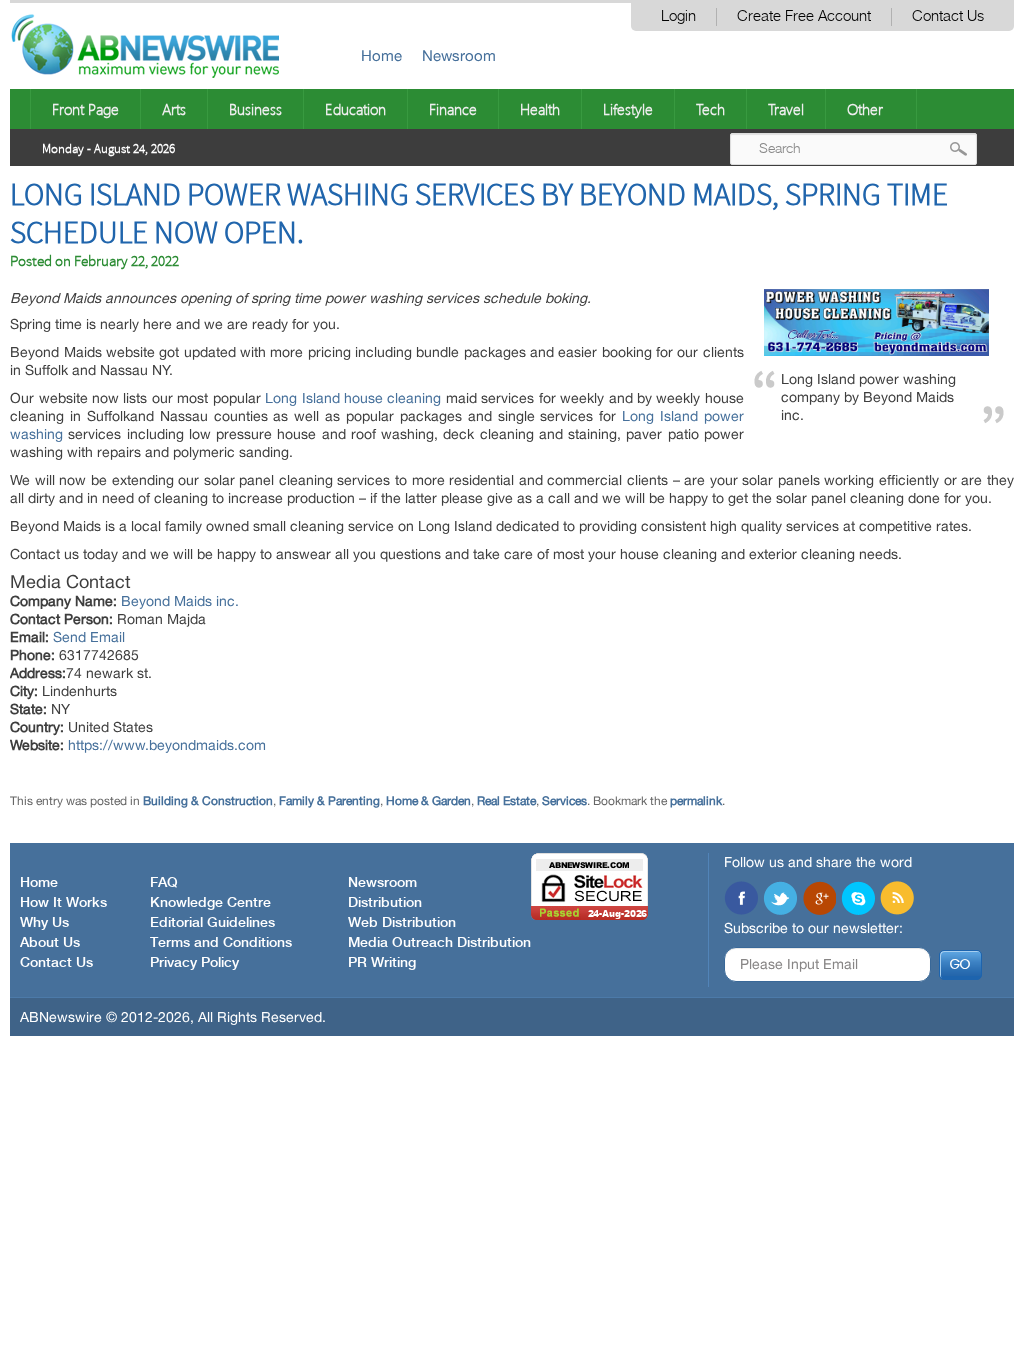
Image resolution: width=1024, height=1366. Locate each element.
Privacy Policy (194, 963)
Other (865, 109)
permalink (696, 801)
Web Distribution (402, 923)
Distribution (385, 903)
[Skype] (858, 900)
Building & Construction (208, 801)
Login (678, 16)
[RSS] (897, 900)
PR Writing (382, 963)
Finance (453, 109)
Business (255, 109)
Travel (786, 109)
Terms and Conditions (221, 943)
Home (381, 55)
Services (564, 801)
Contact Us (948, 16)
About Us (50, 943)
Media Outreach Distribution (439, 943)
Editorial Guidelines (212, 923)
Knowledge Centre (210, 903)
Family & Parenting (329, 801)
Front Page (85, 109)
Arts (174, 109)
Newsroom (459, 55)
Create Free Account (804, 16)
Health (540, 109)
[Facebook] (741, 900)
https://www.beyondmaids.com (167, 745)
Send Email (89, 637)
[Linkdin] (819, 900)
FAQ (164, 883)
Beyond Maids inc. (180, 601)
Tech (710, 109)
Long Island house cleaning (353, 398)
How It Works (63, 903)
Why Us (44, 923)
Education (355, 109)
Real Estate (506, 801)
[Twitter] (780, 900)
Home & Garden (428, 801)
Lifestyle (628, 109)
